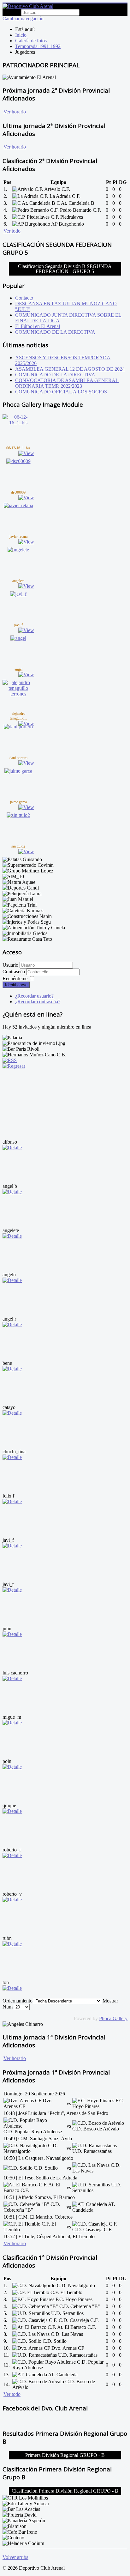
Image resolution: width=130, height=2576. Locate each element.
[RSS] (10, 1060)
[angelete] (18, 550)
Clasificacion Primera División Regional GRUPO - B (65, 2491)
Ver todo (12, 231)
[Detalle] (12, 1148)
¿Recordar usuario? (34, 996)
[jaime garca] (18, 771)
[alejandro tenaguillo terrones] (18, 694)
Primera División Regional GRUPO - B (65, 2455)
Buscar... (11, 12)
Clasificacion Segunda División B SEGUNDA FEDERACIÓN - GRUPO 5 (65, 269)
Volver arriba (15, 2557)
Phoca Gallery (113, 2018)
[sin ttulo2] (18, 815)
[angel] (18, 638)
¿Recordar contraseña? (38, 1002)
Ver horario (15, 112)
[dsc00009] (18, 461)
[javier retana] (18, 505)
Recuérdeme (15, 978)
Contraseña (14, 972)
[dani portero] (18, 727)
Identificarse (16, 985)
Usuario (10, 965)
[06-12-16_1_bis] (18, 423)
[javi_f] (18, 594)
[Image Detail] (26, 453)
